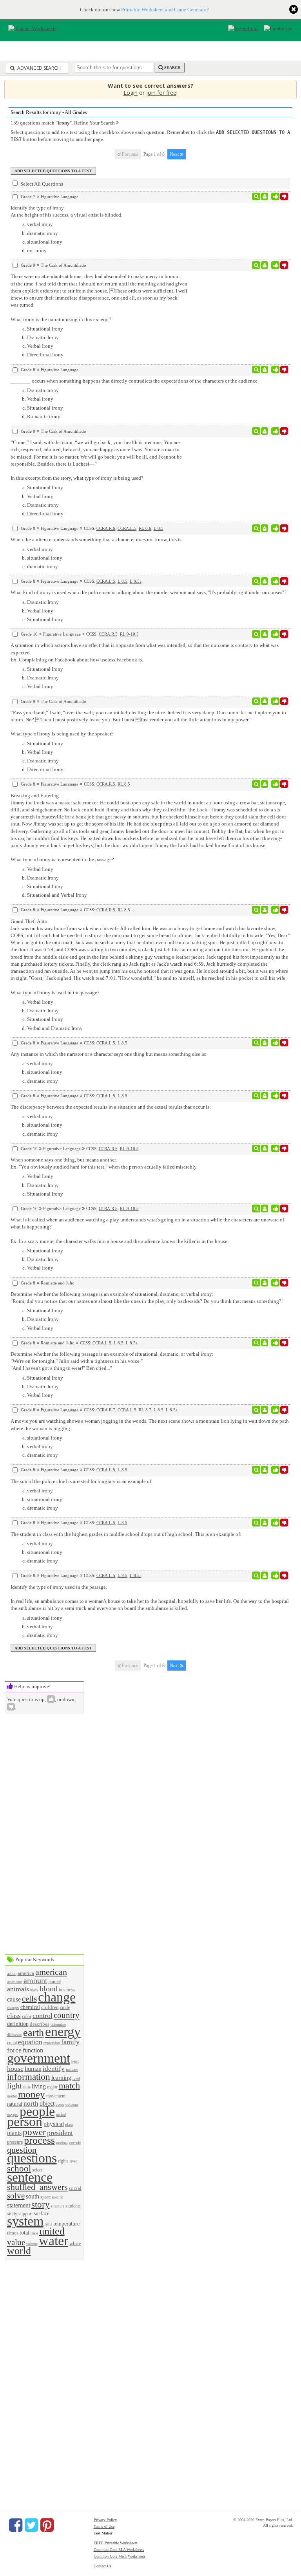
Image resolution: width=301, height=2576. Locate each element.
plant (69, 2125)
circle (65, 2008)
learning (61, 2078)
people (37, 2111)
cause (14, 1999)
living (39, 2086)
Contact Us (102, 2566)
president (60, 2133)
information (29, 2077)
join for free (161, 93)
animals (18, 1989)
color (27, 2017)
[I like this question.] (275, 197)
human (33, 2069)
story (41, 2204)
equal (12, 2043)
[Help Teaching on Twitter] (31, 2525)
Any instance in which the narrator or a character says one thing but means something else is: (109, 1054)
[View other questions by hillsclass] (265, 1283)
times (13, 2233)
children (50, 2007)
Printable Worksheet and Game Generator (165, 10)
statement (19, 2205)
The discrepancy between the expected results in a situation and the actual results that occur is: (111, 1107)
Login (131, 93)
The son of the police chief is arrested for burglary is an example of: (82, 1481)
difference (15, 2035)
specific (58, 2197)
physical (54, 2124)
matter (12, 2096)
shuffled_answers (37, 2187)
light (15, 2086)
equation (30, 2042)
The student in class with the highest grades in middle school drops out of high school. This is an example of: (126, 1534)
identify (54, 2069)
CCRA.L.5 (127, 528)
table (48, 2224)
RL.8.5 (124, 784)
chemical (30, 2007)
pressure (15, 2142)
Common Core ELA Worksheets (119, 2550)
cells (29, 1999)
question (22, 2150)
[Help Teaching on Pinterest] (47, 2525)
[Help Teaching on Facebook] (16, 2525)
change (57, 1997)
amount (35, 1981)
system (25, 2221)
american (51, 1972)
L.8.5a (136, 581)
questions (32, 2158)
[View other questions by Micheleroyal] (265, 197)
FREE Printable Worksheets (116, 2543)
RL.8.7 (145, 1410)
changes (13, 2008)
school (19, 2168)
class (14, 2016)
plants (14, 2133)
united (52, 2231)
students (73, 2206)
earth (34, 2033)
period (61, 2114)
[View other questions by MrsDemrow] (265, 784)
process (39, 2140)
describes (40, 2024)
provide (75, 2142)
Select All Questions (41, 184)
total (24, 2233)
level (76, 2078)
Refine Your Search (95, 123)
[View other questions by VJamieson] (265, 1410)
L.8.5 (159, 528)
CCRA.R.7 (106, 1410)
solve (16, 2196)
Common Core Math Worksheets (120, 2556)
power (34, 2132)
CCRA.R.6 (106, 528)
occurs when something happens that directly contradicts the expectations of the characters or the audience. (145, 381)
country (67, 2015)
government (39, 2058)
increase (72, 2069)
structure (58, 2206)
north (31, 2104)
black (34, 1990)
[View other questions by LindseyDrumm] (265, 265)
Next (175, 154)
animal (55, 1982)
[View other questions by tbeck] (265, 370)
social (75, 2188)
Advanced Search (38, 68)
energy (63, 2031)
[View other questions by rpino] (265, 1470)
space (45, 2197)
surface (42, 2213)
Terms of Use (104, 2526)
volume (32, 2244)
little (27, 2087)
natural (15, 2104)
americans (15, 1982)
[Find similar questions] (256, 197)
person (25, 2122)
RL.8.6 (145, 528)
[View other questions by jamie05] (265, 581)
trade (34, 2233)
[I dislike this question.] (284, 197)
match (69, 2086)
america (26, 1973)
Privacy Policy (105, 2520)
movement (56, 2096)
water (53, 2241)
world (19, 2251)
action (12, 1974)
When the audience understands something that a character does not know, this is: (97, 539)
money (32, 2094)
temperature (66, 2224)
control (43, 2016)
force (14, 2050)
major (52, 2087)
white (75, 2243)
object (47, 2104)
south (33, 2196)
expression (52, 2043)
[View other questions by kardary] (265, 528)
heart (75, 2061)
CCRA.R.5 (108, 634)
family (70, 2042)
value (16, 2242)
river (73, 2161)
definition (18, 2024)
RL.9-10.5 (129, 634)
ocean (60, 2105)
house (15, 2068)
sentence (30, 2177)
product (62, 2142)
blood (49, 1989)
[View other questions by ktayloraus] (265, 634)
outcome (72, 2105)
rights (63, 2161)
